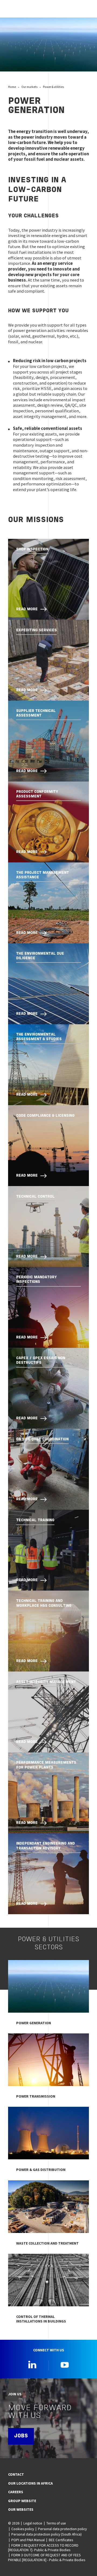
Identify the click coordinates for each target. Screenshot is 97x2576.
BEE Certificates (61, 2540)
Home (12, 87)
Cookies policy (23, 2529)
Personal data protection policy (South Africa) (46, 2534)
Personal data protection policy (62, 2529)
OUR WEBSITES (21, 2509)
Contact (16, 2474)
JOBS (21, 2436)
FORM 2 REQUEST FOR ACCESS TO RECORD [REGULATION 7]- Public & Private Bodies (43, 2548)
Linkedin (32, 2365)
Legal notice (33, 2523)
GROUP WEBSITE (22, 2501)
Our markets (29, 87)
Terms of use (56, 2523)
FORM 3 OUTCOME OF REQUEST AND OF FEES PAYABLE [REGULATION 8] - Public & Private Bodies (47, 2557)
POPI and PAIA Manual (28, 2540)
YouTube (65, 2365)
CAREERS (16, 2492)
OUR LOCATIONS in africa (30, 2483)
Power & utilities (53, 87)
